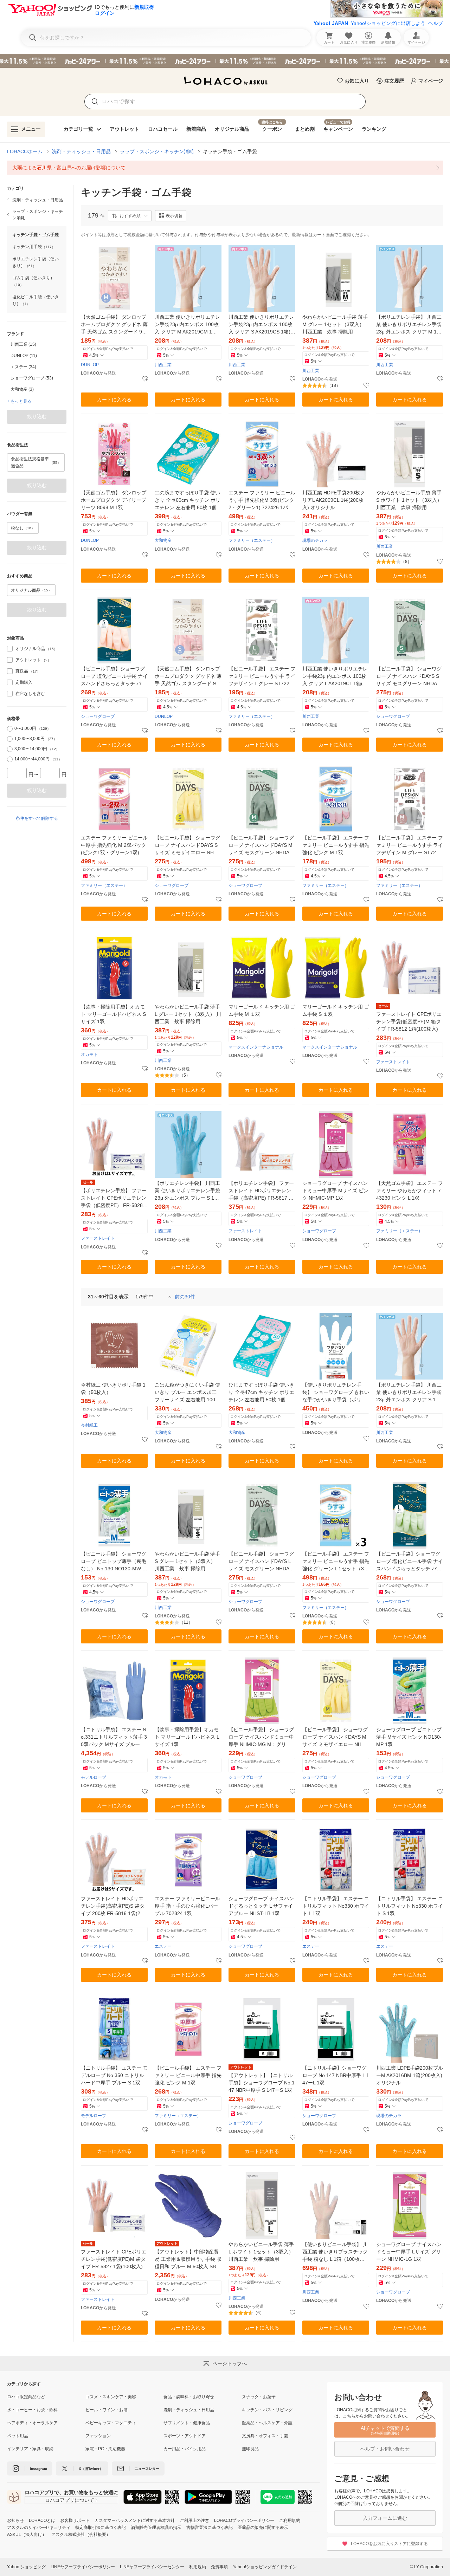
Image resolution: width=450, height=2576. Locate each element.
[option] (37, 344)
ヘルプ (436, 23)
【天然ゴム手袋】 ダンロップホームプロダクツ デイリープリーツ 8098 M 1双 (114, 500)
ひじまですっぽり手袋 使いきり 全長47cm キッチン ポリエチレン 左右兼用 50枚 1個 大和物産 (261, 1393)
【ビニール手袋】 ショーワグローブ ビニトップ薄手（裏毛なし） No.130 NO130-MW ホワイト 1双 (114, 1562)
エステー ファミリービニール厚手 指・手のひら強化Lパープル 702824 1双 (187, 1906)
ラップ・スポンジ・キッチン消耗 (157, 151)
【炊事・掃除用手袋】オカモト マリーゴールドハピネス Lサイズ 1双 (187, 1737)
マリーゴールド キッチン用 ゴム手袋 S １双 (336, 1010)
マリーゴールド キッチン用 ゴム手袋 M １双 (262, 1010)
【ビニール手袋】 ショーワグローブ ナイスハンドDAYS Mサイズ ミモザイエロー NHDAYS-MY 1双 (335, 1737)
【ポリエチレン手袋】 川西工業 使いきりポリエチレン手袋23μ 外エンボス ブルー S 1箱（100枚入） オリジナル (187, 1191)
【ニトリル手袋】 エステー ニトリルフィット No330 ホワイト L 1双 (336, 1906)
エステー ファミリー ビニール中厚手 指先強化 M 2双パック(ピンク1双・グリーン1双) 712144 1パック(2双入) (114, 846)
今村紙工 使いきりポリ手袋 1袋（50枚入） (113, 1388)
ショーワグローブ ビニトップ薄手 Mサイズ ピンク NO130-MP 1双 (409, 1737)
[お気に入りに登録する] (145, 379)
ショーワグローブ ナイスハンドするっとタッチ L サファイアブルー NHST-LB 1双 (261, 1906)
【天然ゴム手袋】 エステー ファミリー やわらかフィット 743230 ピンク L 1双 (410, 1190)
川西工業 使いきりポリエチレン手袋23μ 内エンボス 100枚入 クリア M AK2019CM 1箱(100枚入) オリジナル (188, 325)
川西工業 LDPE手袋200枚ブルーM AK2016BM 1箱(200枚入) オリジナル (410, 2075)
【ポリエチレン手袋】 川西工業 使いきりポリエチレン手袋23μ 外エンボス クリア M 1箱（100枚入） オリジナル (409, 325)
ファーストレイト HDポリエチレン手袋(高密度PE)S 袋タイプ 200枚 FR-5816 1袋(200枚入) (113, 1906)
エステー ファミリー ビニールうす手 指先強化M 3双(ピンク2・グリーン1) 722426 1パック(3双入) (262, 501)
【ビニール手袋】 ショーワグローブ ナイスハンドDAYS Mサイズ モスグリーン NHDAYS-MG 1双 (262, 846)
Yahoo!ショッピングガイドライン (265, 2567)
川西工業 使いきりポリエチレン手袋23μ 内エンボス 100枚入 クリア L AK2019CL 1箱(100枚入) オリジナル (335, 677)
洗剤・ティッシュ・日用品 (81, 151)
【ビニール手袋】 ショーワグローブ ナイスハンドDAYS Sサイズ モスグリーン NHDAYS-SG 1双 (410, 677)
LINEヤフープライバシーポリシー (83, 2567)
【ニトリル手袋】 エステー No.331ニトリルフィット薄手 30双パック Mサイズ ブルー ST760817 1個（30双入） (114, 1737)
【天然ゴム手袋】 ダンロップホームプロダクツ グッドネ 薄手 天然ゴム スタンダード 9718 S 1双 (188, 677)
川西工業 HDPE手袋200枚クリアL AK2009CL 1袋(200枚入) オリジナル (334, 500)
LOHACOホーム (25, 151)
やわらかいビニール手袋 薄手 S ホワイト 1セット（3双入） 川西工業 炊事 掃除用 (409, 500)
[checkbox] (10, 649)
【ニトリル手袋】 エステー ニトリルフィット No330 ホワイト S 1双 (410, 1906)
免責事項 (219, 2567)
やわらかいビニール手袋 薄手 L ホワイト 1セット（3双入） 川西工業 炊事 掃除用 (261, 2252)
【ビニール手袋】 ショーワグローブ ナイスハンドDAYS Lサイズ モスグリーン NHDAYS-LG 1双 (262, 1562)
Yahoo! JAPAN (331, 23)
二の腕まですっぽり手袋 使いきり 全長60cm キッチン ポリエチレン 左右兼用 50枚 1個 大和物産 (188, 501)
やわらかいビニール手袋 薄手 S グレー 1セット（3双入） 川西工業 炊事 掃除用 (187, 1561)
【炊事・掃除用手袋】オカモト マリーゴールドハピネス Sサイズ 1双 (113, 1014)
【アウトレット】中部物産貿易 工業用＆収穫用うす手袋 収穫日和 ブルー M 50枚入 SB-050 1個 (188, 2260)
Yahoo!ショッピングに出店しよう (388, 23)
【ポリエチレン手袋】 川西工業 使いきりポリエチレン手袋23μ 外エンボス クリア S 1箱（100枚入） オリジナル (409, 1393)
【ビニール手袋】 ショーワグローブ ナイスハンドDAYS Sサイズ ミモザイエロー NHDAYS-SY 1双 (188, 846)
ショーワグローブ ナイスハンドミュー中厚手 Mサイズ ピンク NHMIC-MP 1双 (335, 1190)
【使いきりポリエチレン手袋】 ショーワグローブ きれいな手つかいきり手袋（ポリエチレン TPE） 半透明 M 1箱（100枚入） (336, 1393)
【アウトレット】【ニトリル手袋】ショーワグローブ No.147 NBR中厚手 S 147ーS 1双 (262, 2083)
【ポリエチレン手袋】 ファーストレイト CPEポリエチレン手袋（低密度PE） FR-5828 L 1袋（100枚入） (114, 1198)
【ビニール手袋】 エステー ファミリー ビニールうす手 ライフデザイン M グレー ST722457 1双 (410, 846)
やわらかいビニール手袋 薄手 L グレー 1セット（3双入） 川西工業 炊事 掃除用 (188, 1014)
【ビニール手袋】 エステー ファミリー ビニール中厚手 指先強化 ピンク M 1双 (188, 2075)
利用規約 (198, 2567)
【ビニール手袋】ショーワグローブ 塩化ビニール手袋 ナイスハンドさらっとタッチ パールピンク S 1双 (114, 677)
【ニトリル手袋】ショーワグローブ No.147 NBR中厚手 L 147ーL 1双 (336, 2075)
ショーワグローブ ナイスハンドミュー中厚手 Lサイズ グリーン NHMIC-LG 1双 (409, 2252)
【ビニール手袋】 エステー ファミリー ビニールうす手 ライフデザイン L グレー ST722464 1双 (262, 677)
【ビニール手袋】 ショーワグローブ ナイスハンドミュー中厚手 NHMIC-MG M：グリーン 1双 (261, 1737)
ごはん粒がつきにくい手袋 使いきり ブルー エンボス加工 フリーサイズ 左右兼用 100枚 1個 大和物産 (187, 1393)
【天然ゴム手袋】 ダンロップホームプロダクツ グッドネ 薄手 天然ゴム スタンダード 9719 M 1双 (114, 325)
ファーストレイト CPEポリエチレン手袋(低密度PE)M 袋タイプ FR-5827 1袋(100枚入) (114, 2259)
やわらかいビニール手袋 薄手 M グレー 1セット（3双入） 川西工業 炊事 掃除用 (335, 324)
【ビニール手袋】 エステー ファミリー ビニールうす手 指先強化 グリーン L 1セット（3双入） (336, 1562)
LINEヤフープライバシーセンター (152, 2567)
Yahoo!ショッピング (26, 2567)
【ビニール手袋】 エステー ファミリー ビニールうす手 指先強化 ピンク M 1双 (336, 845)
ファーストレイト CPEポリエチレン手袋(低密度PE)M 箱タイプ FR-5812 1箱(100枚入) (409, 1021)
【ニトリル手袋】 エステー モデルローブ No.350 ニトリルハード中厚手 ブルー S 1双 (114, 2075)
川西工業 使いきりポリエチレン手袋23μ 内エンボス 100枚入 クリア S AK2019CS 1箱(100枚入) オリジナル (261, 325)
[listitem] (225, 168)
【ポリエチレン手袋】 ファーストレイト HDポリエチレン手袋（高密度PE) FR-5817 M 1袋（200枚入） (261, 1191)
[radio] (10, 729)
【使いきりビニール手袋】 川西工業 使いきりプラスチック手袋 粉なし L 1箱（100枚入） (335, 2252)
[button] (130, 216)
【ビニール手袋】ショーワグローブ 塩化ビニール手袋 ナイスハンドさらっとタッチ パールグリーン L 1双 (410, 1562)
